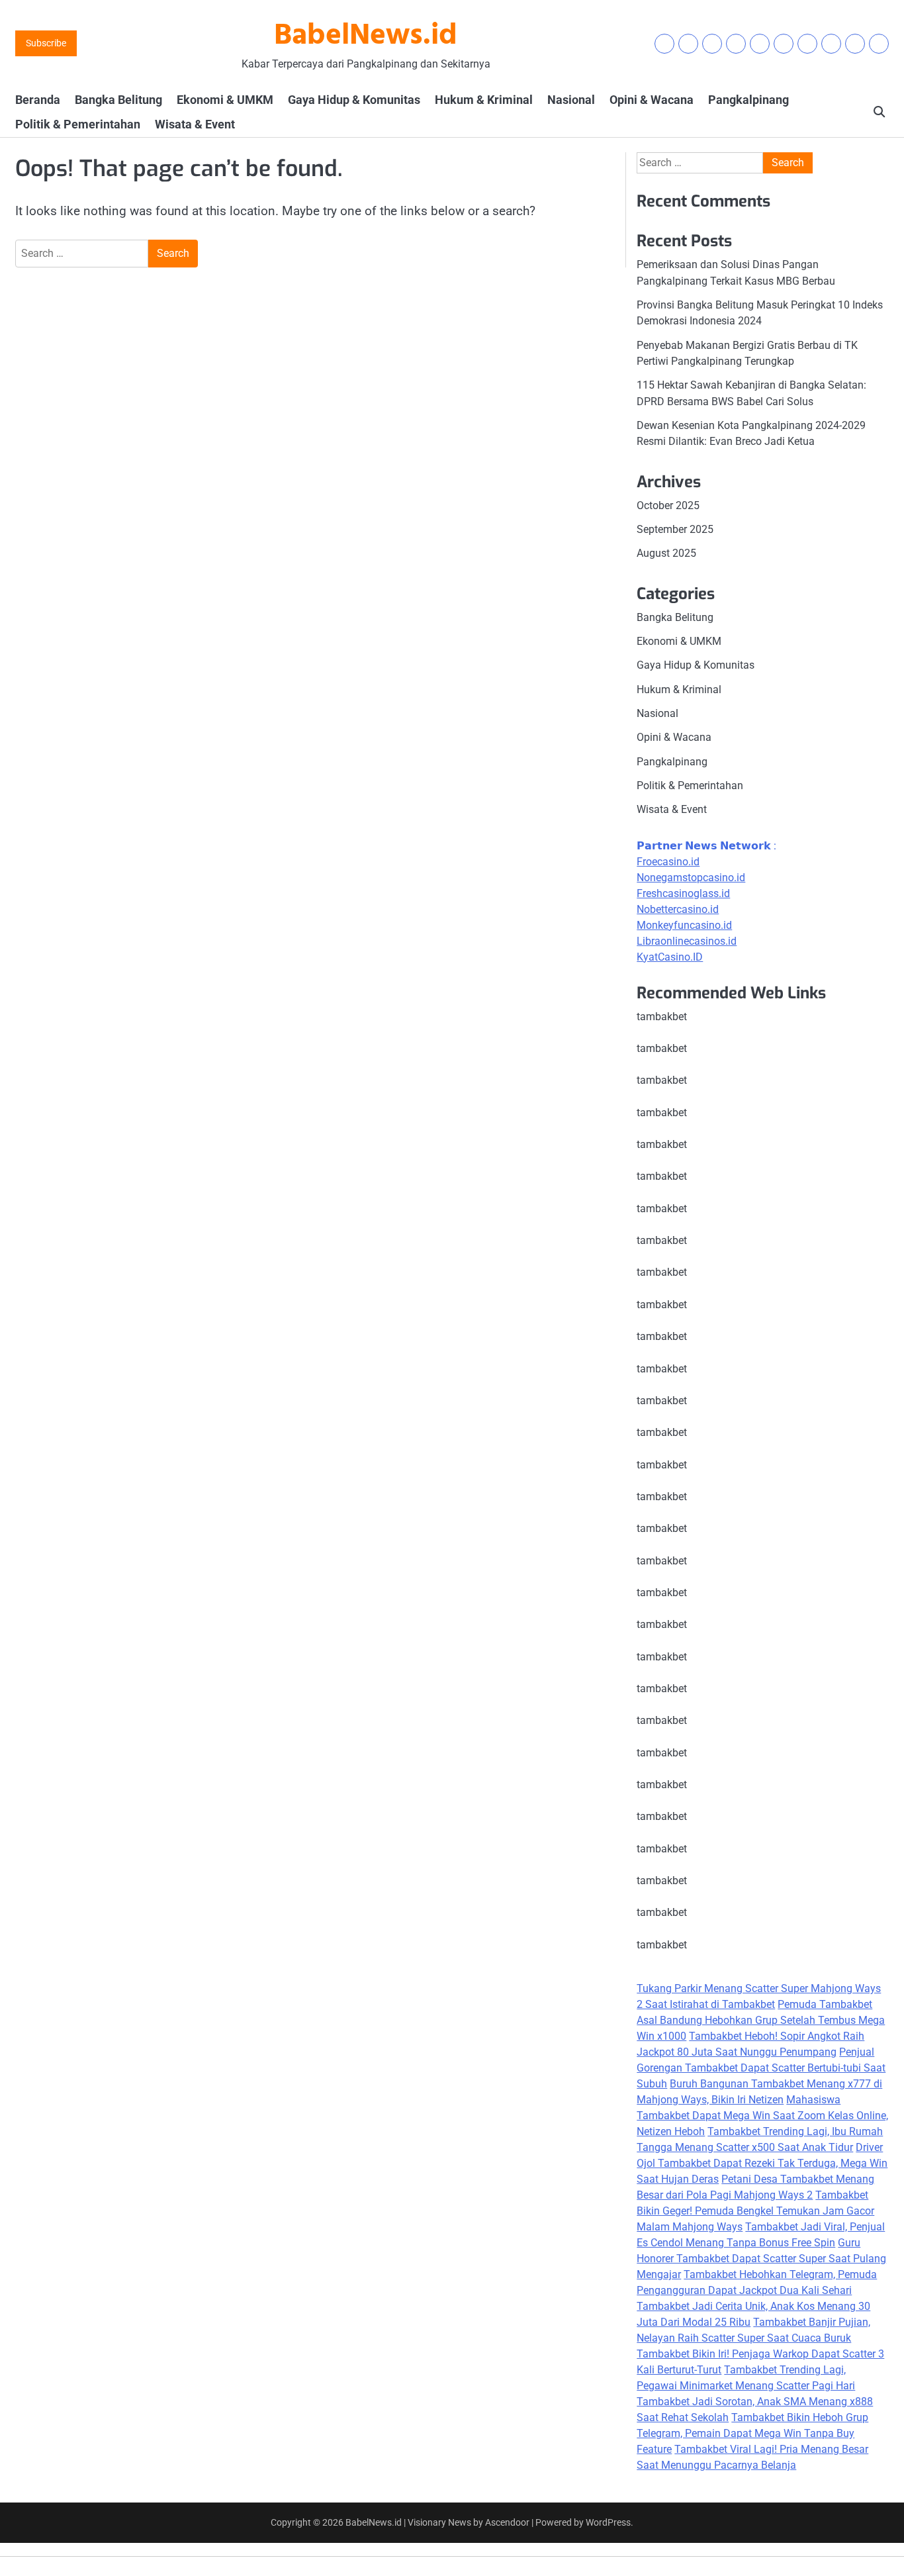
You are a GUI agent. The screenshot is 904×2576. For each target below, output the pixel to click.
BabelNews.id (366, 36)
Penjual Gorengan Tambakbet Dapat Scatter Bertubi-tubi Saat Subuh (761, 2068)
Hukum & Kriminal (484, 100)
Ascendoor (507, 2522)
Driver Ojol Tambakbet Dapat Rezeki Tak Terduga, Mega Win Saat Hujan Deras (762, 2163)
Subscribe (46, 43)
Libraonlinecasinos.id (687, 941)
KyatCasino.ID (670, 957)
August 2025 (666, 553)
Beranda (38, 100)
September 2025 (675, 529)
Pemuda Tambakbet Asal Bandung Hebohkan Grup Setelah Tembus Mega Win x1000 (761, 2020)
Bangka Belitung (118, 100)
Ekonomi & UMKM (225, 100)
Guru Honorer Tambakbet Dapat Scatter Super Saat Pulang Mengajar (761, 2259)
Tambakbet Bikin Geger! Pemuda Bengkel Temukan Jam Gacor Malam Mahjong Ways (755, 2211)
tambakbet (662, 1017)
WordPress (608, 2522)
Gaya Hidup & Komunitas (354, 100)
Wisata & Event (195, 124)
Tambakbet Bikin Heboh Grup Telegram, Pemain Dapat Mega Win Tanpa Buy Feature (752, 2433)
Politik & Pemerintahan (78, 124)
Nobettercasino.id (678, 909)
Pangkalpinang (748, 100)
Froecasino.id (668, 862)
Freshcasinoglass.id (683, 893)
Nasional (571, 100)
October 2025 (668, 505)
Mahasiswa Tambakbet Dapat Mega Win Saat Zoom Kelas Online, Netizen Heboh (762, 2116)
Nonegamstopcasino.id (691, 878)
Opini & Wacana (652, 100)
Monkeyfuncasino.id (684, 925)
